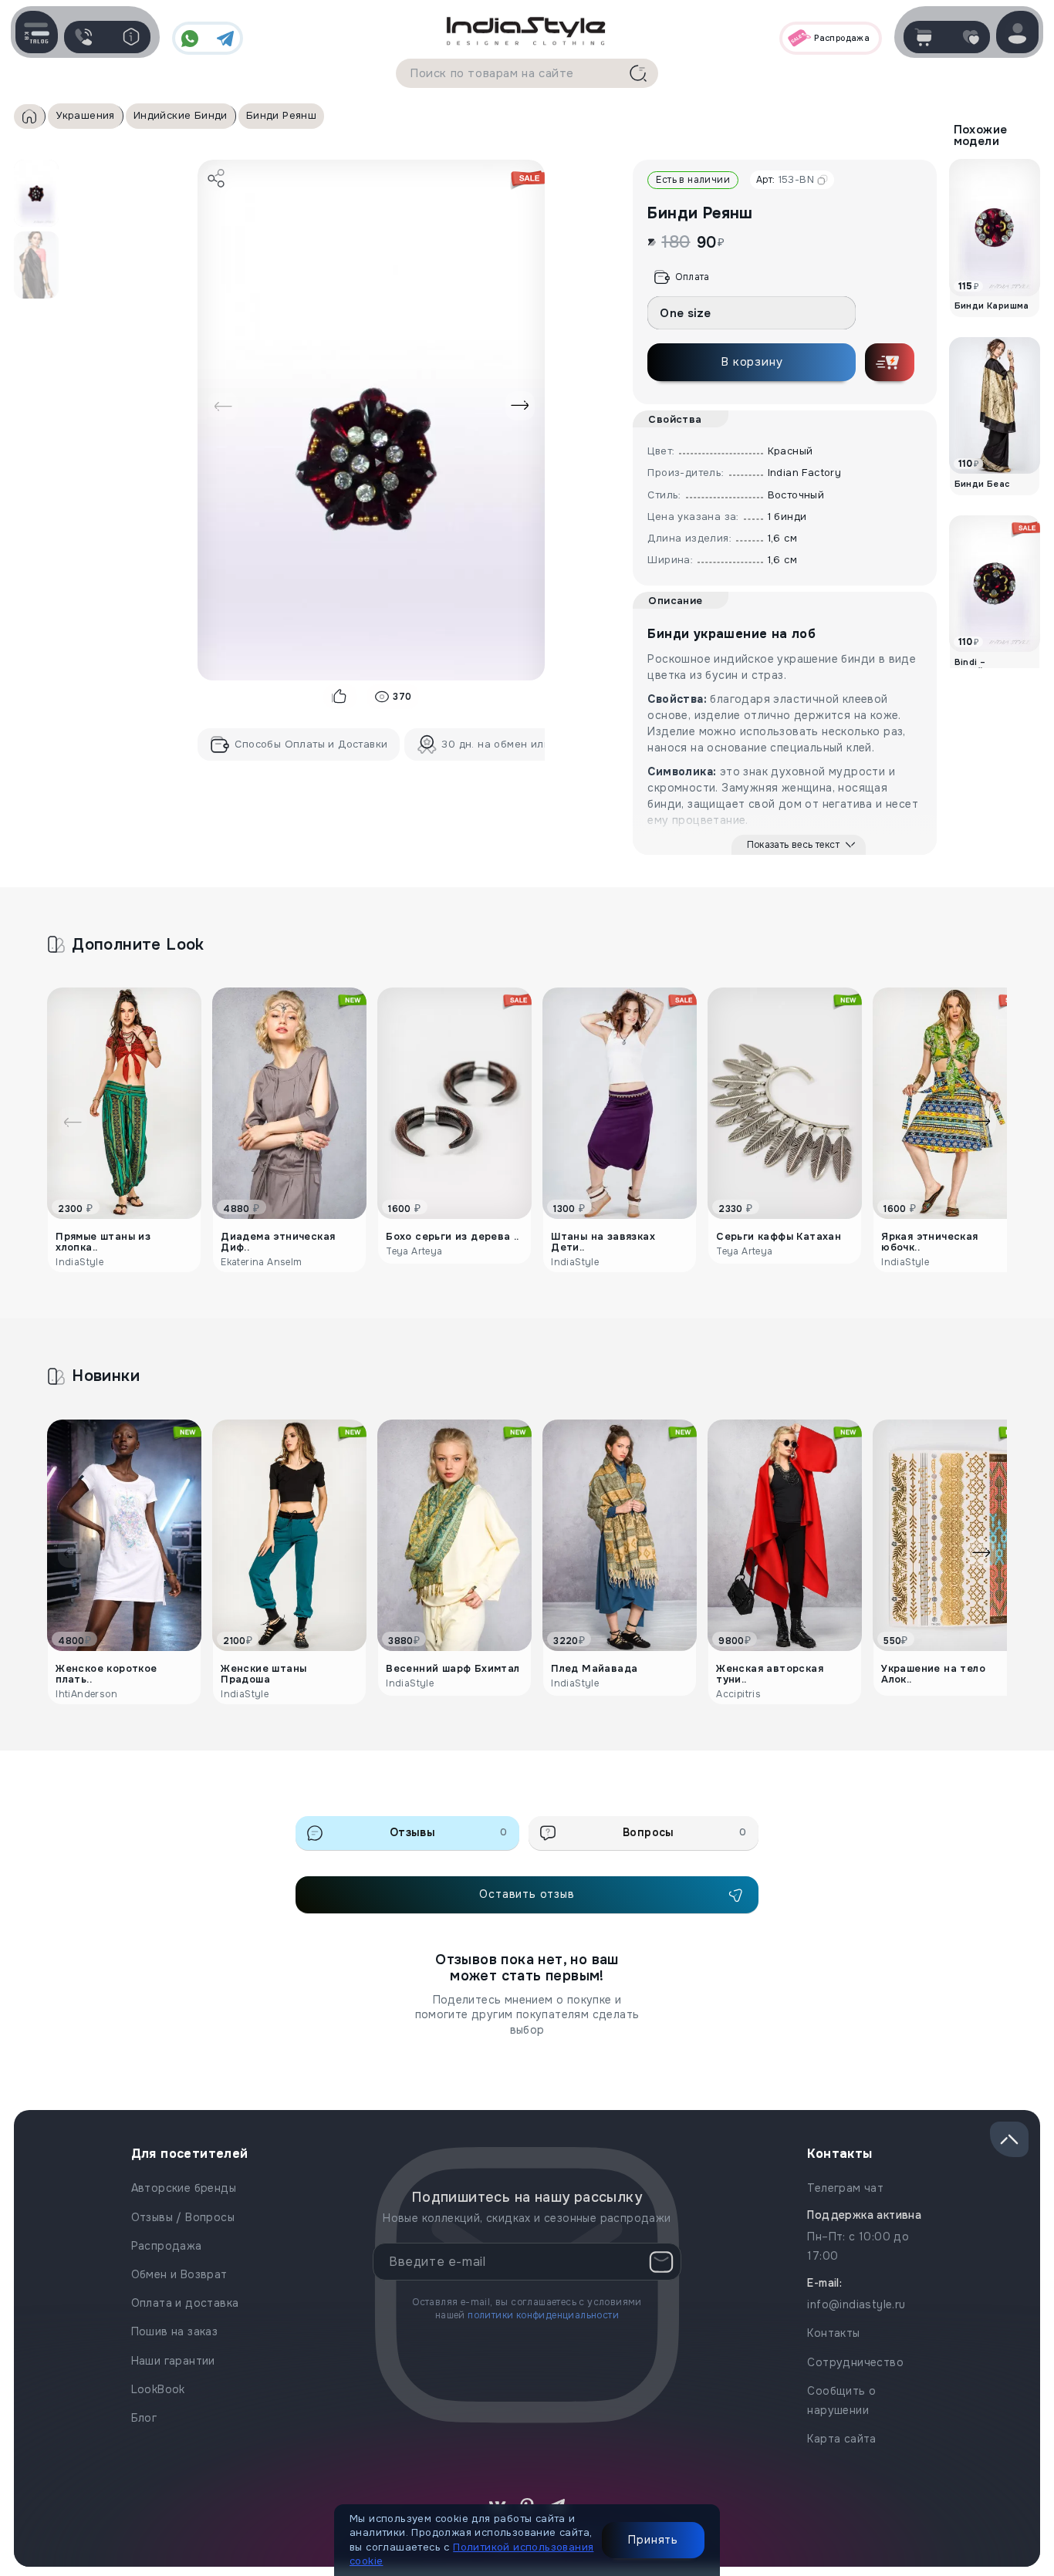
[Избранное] (971, 37)
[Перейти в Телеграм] (225, 39)
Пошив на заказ (175, 2331)
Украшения (85, 115)
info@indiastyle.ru (856, 2304)
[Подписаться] (661, 2262)
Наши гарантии (173, 2361)
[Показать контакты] (83, 37)
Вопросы (684, 1832)
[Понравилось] (340, 697)
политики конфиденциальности (543, 2315)
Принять (653, 2540)
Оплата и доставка (185, 2303)
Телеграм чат (845, 2188)
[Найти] (638, 73)
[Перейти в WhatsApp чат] (190, 39)
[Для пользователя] (131, 37)
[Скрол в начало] (1009, 2139)
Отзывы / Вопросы (183, 2217)
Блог (144, 2418)
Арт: (785, 179)
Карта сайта (841, 2439)
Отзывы (449, 1832)
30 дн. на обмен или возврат (518, 744)
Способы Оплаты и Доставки (311, 744)
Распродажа (167, 2246)
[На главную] (527, 30)
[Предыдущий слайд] (223, 406)
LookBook (158, 2389)
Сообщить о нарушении (841, 2400)
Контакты (833, 2333)
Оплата (692, 277)
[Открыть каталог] (37, 32)
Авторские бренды (184, 2188)
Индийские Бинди (181, 115)
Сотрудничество (855, 2362)
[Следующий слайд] (520, 406)
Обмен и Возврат (179, 2274)
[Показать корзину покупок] (923, 37)
